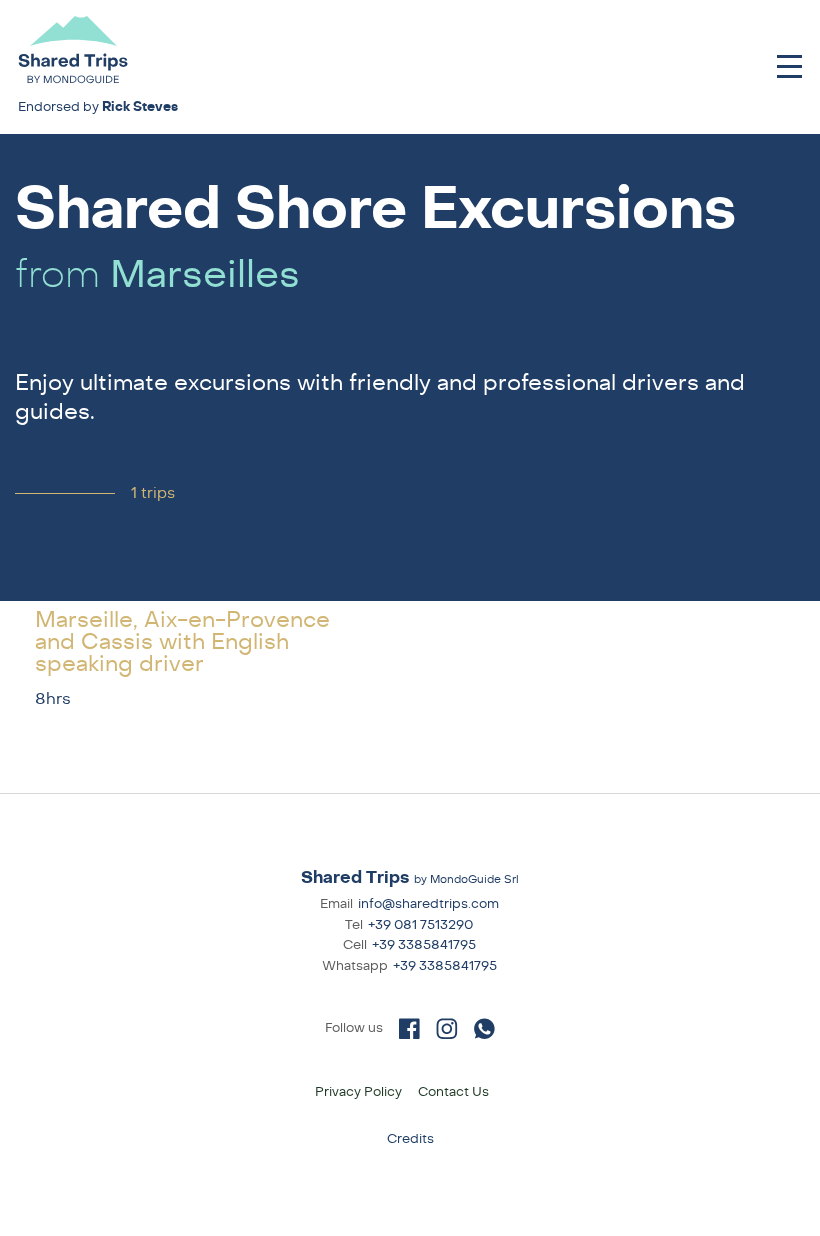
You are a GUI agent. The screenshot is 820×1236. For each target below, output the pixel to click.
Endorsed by (98, 107)
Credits (410, 1139)
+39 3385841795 (424, 945)
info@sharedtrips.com (428, 904)
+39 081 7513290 (420, 925)
